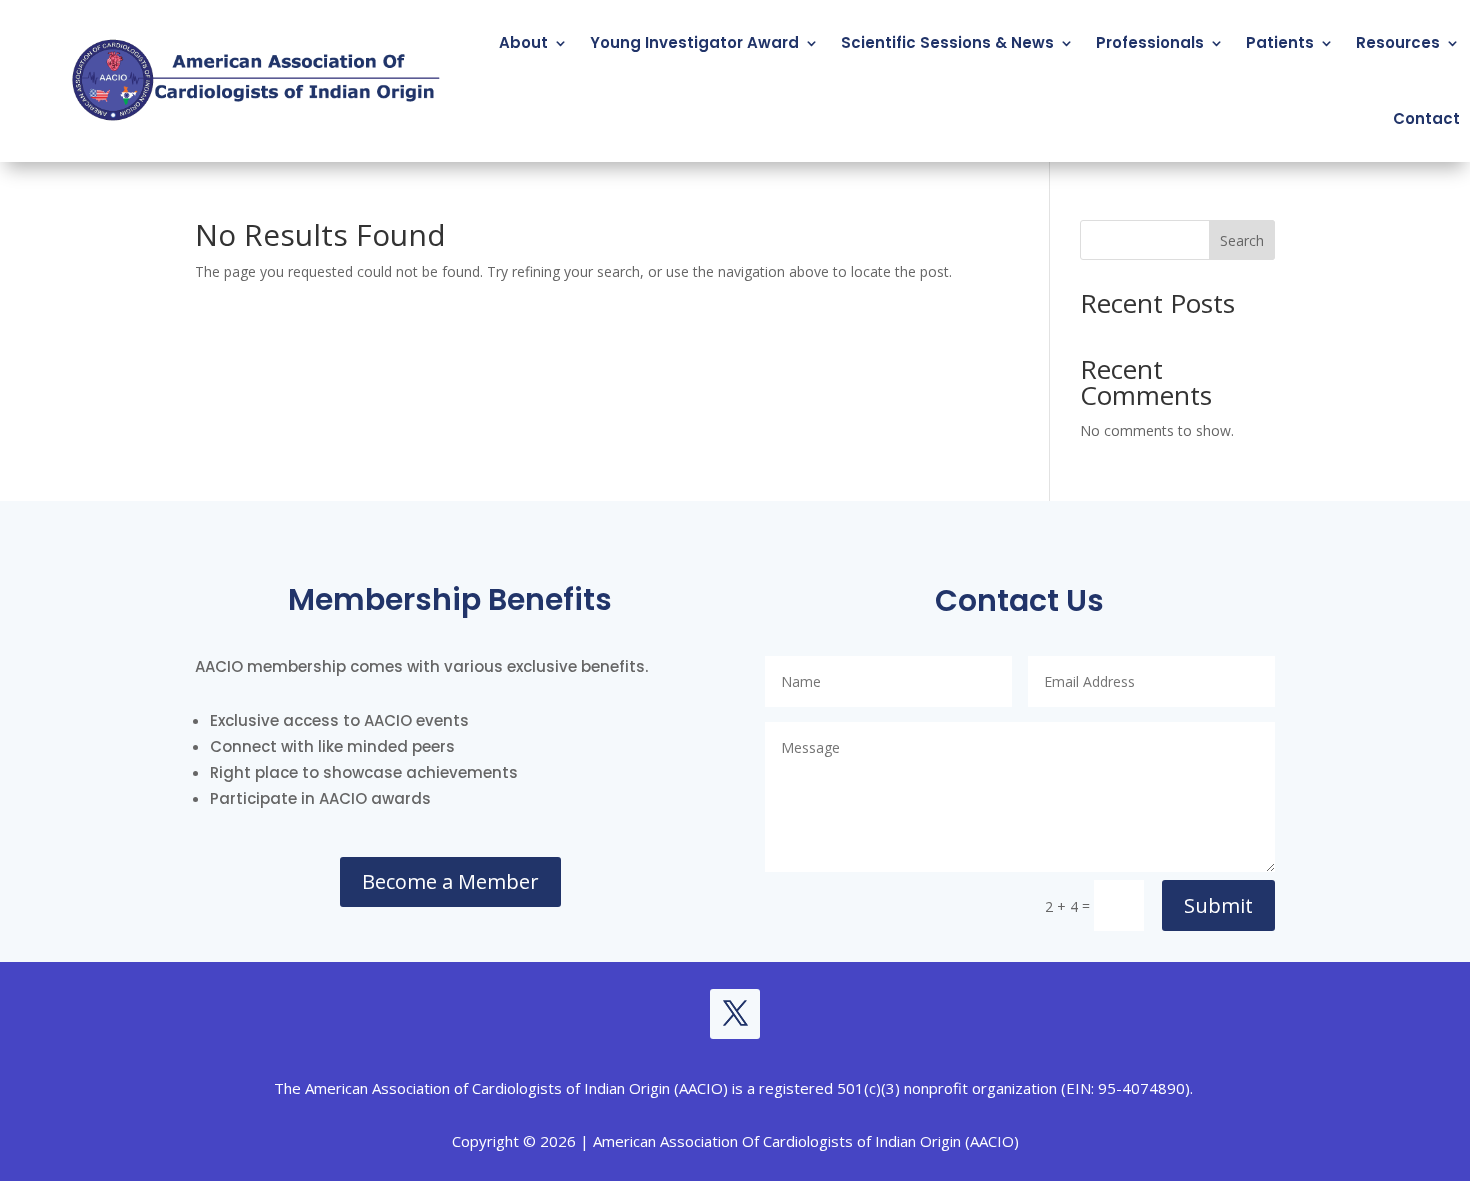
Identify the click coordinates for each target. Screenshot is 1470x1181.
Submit (1218, 905)
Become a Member (450, 881)
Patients (1280, 42)
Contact (1426, 118)
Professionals (1150, 42)
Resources (1398, 42)
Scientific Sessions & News (947, 42)
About (523, 42)
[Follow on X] (735, 1014)
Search (1242, 240)
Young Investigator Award (694, 42)
